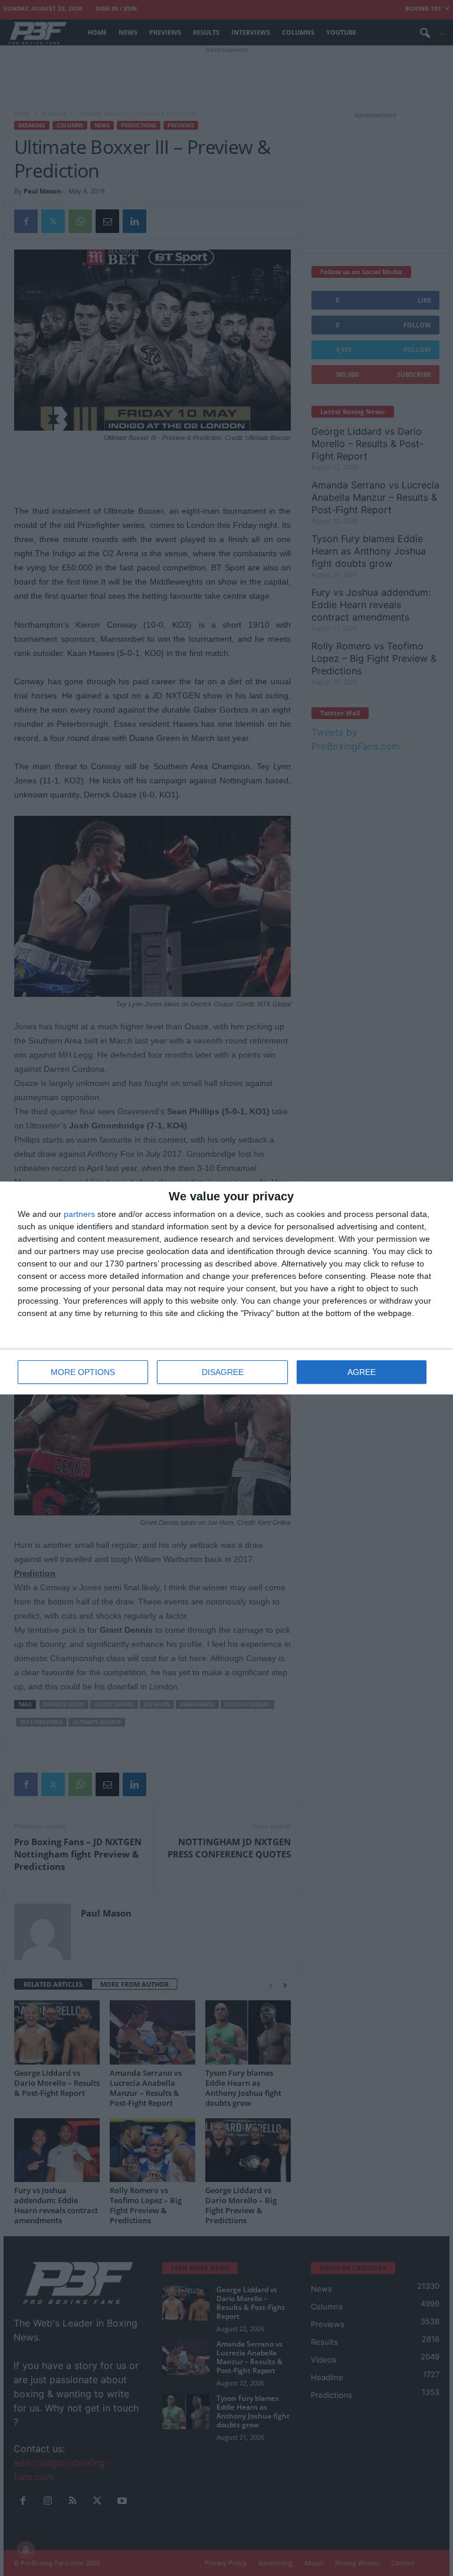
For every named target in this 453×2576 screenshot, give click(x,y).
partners (79, 1214)
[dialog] (226, 1288)
